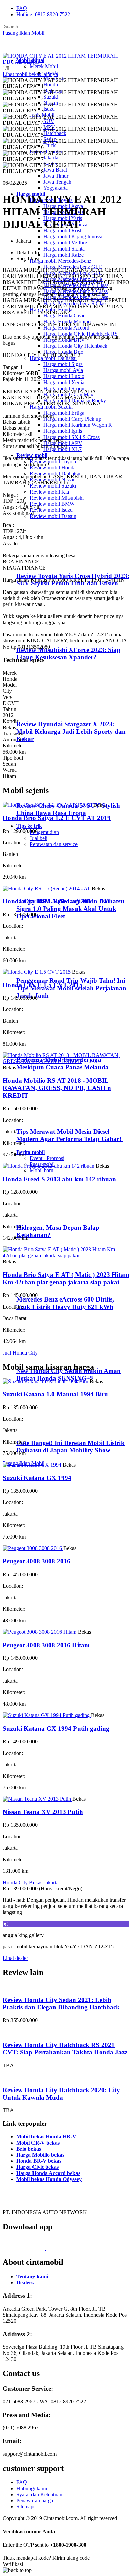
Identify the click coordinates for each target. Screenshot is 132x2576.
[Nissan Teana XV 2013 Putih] (38, 1799)
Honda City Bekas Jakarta (31, 1882)
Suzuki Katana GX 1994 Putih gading (56, 1728)
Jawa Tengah (57, 182)
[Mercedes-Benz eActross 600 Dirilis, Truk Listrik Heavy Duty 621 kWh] (44, 1286)
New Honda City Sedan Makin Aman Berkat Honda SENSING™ (69, 1375)
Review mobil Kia (49, 492)
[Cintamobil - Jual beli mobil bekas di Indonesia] (29, 49)
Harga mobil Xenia (64, 382)
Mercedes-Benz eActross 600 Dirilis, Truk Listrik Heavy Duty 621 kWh (65, 1303)
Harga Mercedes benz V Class (76, 285)
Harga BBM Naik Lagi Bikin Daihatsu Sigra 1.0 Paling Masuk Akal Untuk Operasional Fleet (70, 909)
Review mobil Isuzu (51, 510)
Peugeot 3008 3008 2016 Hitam (46, 1645)
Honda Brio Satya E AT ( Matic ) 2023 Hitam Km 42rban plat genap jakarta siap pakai (66, 1278)
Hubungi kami (32, 2488)
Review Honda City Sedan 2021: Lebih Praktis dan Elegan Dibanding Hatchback (61, 2004)
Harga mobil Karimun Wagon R (78, 425)
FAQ (22, 8)
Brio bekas (29, 2149)
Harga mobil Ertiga (64, 413)
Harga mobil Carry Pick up (72, 419)
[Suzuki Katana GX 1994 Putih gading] (47, 1715)
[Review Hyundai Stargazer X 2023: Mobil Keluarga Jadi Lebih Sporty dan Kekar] (46, 711)
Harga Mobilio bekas (40, 2155)
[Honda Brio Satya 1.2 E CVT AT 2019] (48, 805)
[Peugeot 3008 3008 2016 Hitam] (40, 1632)
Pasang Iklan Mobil (24, 33)
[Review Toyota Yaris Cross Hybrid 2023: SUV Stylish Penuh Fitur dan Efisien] (46, 563)
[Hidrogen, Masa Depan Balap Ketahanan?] (44, 1215)
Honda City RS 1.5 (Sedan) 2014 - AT (55, 901)
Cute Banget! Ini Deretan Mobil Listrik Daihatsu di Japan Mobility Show (70, 1447)
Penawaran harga (35, 2501)
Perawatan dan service (54, 844)
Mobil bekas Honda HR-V (46, 2137)
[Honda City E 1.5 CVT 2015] (37, 972)
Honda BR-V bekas (39, 2161)
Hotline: (43, 14)
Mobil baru (42, 1170)
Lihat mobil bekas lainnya (30, 74)
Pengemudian (44, 832)
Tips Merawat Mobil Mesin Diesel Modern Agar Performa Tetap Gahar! (70, 1135)
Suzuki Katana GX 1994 (37, 1478)
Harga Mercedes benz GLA (73, 279)
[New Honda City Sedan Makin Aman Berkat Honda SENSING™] (44, 1358)
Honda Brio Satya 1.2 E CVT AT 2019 (57, 818)
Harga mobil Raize (63, 255)
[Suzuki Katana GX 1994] (33, 1465)
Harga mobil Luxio (64, 376)
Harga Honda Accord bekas (48, 2173)
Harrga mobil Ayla (63, 370)
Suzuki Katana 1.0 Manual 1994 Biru (55, 1394)
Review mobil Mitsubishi (57, 498)
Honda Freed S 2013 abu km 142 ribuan (59, 1179)
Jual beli (39, 838)
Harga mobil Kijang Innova (73, 236)
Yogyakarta (56, 188)
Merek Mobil (44, 66)
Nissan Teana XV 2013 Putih (43, 1812)
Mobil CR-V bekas (38, 2143)
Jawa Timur (56, 176)
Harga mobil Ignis (63, 431)
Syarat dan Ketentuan (39, 2494)
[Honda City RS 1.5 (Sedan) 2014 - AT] (47, 888)
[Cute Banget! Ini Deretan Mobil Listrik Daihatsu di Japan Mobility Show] (44, 1430)
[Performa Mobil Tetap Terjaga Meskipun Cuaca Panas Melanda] (44, 1047)
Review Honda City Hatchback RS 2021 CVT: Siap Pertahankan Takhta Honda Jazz (65, 2048)
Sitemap (25, 2507)
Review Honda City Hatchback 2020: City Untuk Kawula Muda (61, 2094)
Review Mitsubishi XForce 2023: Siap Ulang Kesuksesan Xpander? (68, 653)
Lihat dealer (15, 1958)
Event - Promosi (47, 1158)
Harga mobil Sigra (63, 364)
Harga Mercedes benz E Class (75, 291)
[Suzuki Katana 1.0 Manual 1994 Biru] (46, 1381)
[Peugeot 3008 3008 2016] (33, 1548)
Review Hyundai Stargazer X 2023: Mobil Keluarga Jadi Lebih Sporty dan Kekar (71, 731)
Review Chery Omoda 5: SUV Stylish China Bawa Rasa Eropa (68, 809)
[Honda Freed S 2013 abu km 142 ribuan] (49, 1166)
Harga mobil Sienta (64, 249)
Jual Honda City (20, 1353)
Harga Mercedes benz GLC (73, 273)
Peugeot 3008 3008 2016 (37, 1561)
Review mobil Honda (53, 467)
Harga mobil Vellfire (65, 243)
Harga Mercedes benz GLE (73, 267)
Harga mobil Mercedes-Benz (61, 261)
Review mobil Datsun (53, 516)
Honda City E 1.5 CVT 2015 (43, 985)
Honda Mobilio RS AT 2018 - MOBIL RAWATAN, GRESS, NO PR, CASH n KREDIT (57, 1088)
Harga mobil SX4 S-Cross (71, 437)
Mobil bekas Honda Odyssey (49, 2179)
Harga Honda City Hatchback (75, 346)
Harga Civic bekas (37, 2167)
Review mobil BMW (52, 504)
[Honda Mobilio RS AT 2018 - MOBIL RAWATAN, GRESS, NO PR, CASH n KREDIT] (66, 1061)
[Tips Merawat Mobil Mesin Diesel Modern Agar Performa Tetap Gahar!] (44, 1118)
